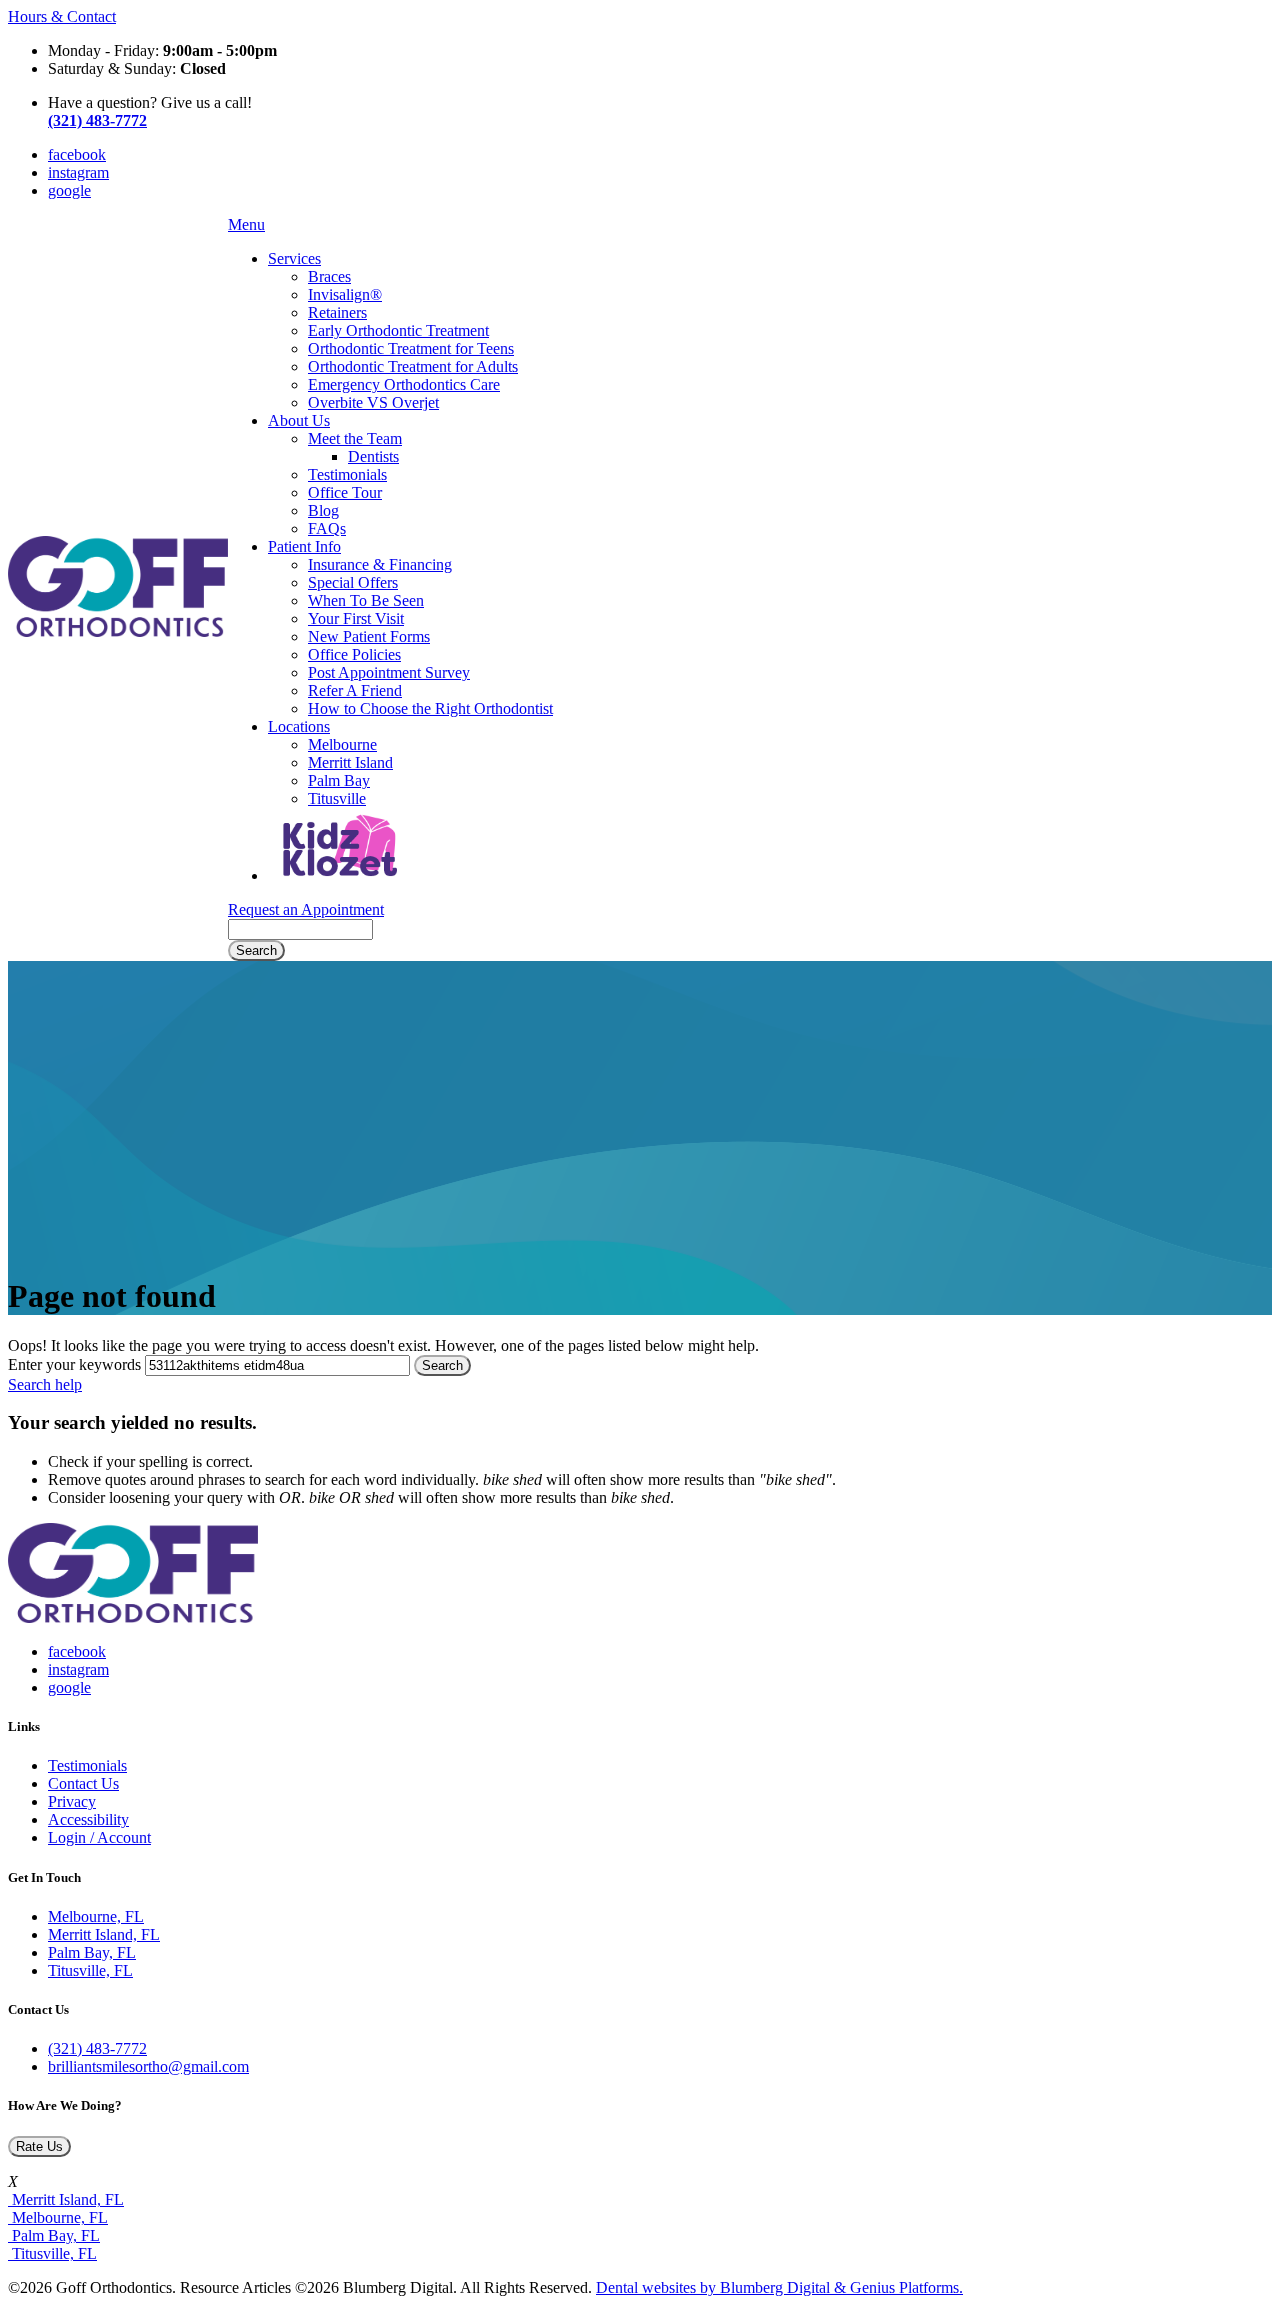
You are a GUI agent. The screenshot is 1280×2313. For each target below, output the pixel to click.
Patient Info (304, 546)
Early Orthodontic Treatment (398, 330)
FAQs (327, 528)
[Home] (118, 631)
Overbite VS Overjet (373, 402)
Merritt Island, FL (104, 1934)
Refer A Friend (355, 690)
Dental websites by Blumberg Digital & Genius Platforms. (779, 2287)
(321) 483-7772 (97, 2048)
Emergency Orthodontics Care (404, 384)
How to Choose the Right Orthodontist (430, 708)
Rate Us (39, 2146)
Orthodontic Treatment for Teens (411, 348)
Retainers (337, 312)
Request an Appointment (306, 909)
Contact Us (83, 1783)
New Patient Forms (369, 636)
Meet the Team (355, 438)
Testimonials (347, 474)
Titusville (337, 798)
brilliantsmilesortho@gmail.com (148, 2066)
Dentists (373, 456)
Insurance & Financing (380, 564)
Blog (323, 510)
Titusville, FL (90, 1970)
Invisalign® (345, 294)
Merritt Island (350, 762)
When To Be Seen (366, 600)
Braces (329, 276)
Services (294, 258)
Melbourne (342, 744)
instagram (78, 172)
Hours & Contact (62, 16)
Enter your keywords (74, 1364)
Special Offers (353, 582)
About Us (299, 420)
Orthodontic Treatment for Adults (413, 366)
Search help (45, 1384)
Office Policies (354, 654)
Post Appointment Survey (389, 672)
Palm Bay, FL (92, 1952)
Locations (299, 726)
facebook (77, 154)
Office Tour (345, 492)
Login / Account (99, 1837)
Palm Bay (339, 780)
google (69, 190)
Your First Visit (356, 618)
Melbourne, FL (96, 1916)
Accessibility (88, 1819)
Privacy (72, 1801)
